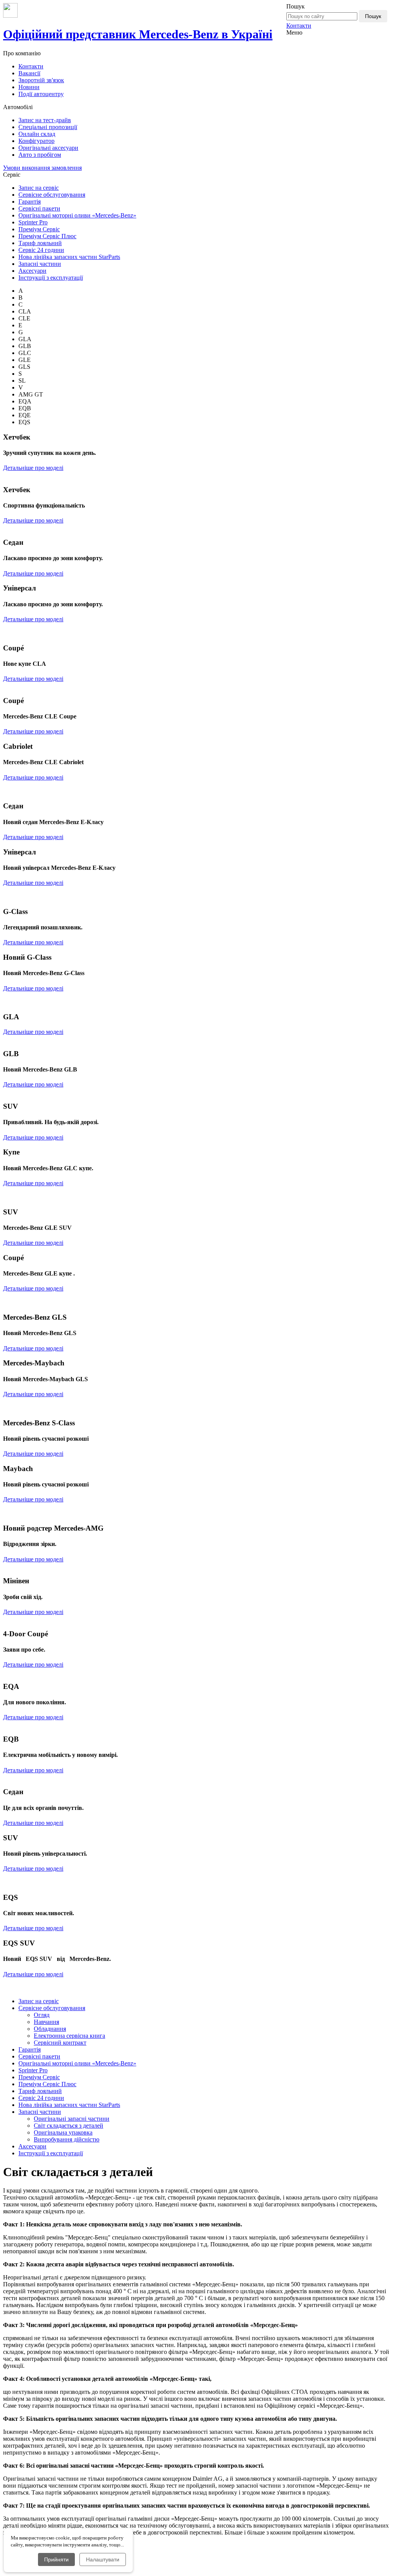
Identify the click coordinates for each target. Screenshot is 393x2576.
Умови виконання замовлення (42, 168)
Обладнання (50, 2029)
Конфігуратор (36, 141)
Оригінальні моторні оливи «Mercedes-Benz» (77, 215)
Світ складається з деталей (69, 2126)
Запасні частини (40, 264)
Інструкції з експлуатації (51, 278)
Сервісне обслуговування (52, 195)
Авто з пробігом (40, 155)
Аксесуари (32, 271)
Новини (29, 87)
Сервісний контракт (60, 2043)
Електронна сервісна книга (69, 2036)
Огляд (42, 2015)
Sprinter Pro (33, 222)
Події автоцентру (41, 94)
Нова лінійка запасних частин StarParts (69, 257)
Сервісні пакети (39, 208)
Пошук (373, 16)
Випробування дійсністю (67, 2139)
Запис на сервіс (39, 188)
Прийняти (56, 2559)
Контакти (299, 26)
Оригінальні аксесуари (48, 148)
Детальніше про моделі (33, 468)
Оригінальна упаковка (63, 2132)
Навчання (46, 2022)
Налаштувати (103, 2559)
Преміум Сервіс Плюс (47, 236)
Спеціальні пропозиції (48, 127)
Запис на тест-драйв (45, 120)
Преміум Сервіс (39, 229)
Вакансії (29, 73)
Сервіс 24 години (41, 250)
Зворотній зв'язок (41, 80)
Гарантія (30, 202)
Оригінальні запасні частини (72, 2119)
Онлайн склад (37, 134)
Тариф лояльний (40, 243)
